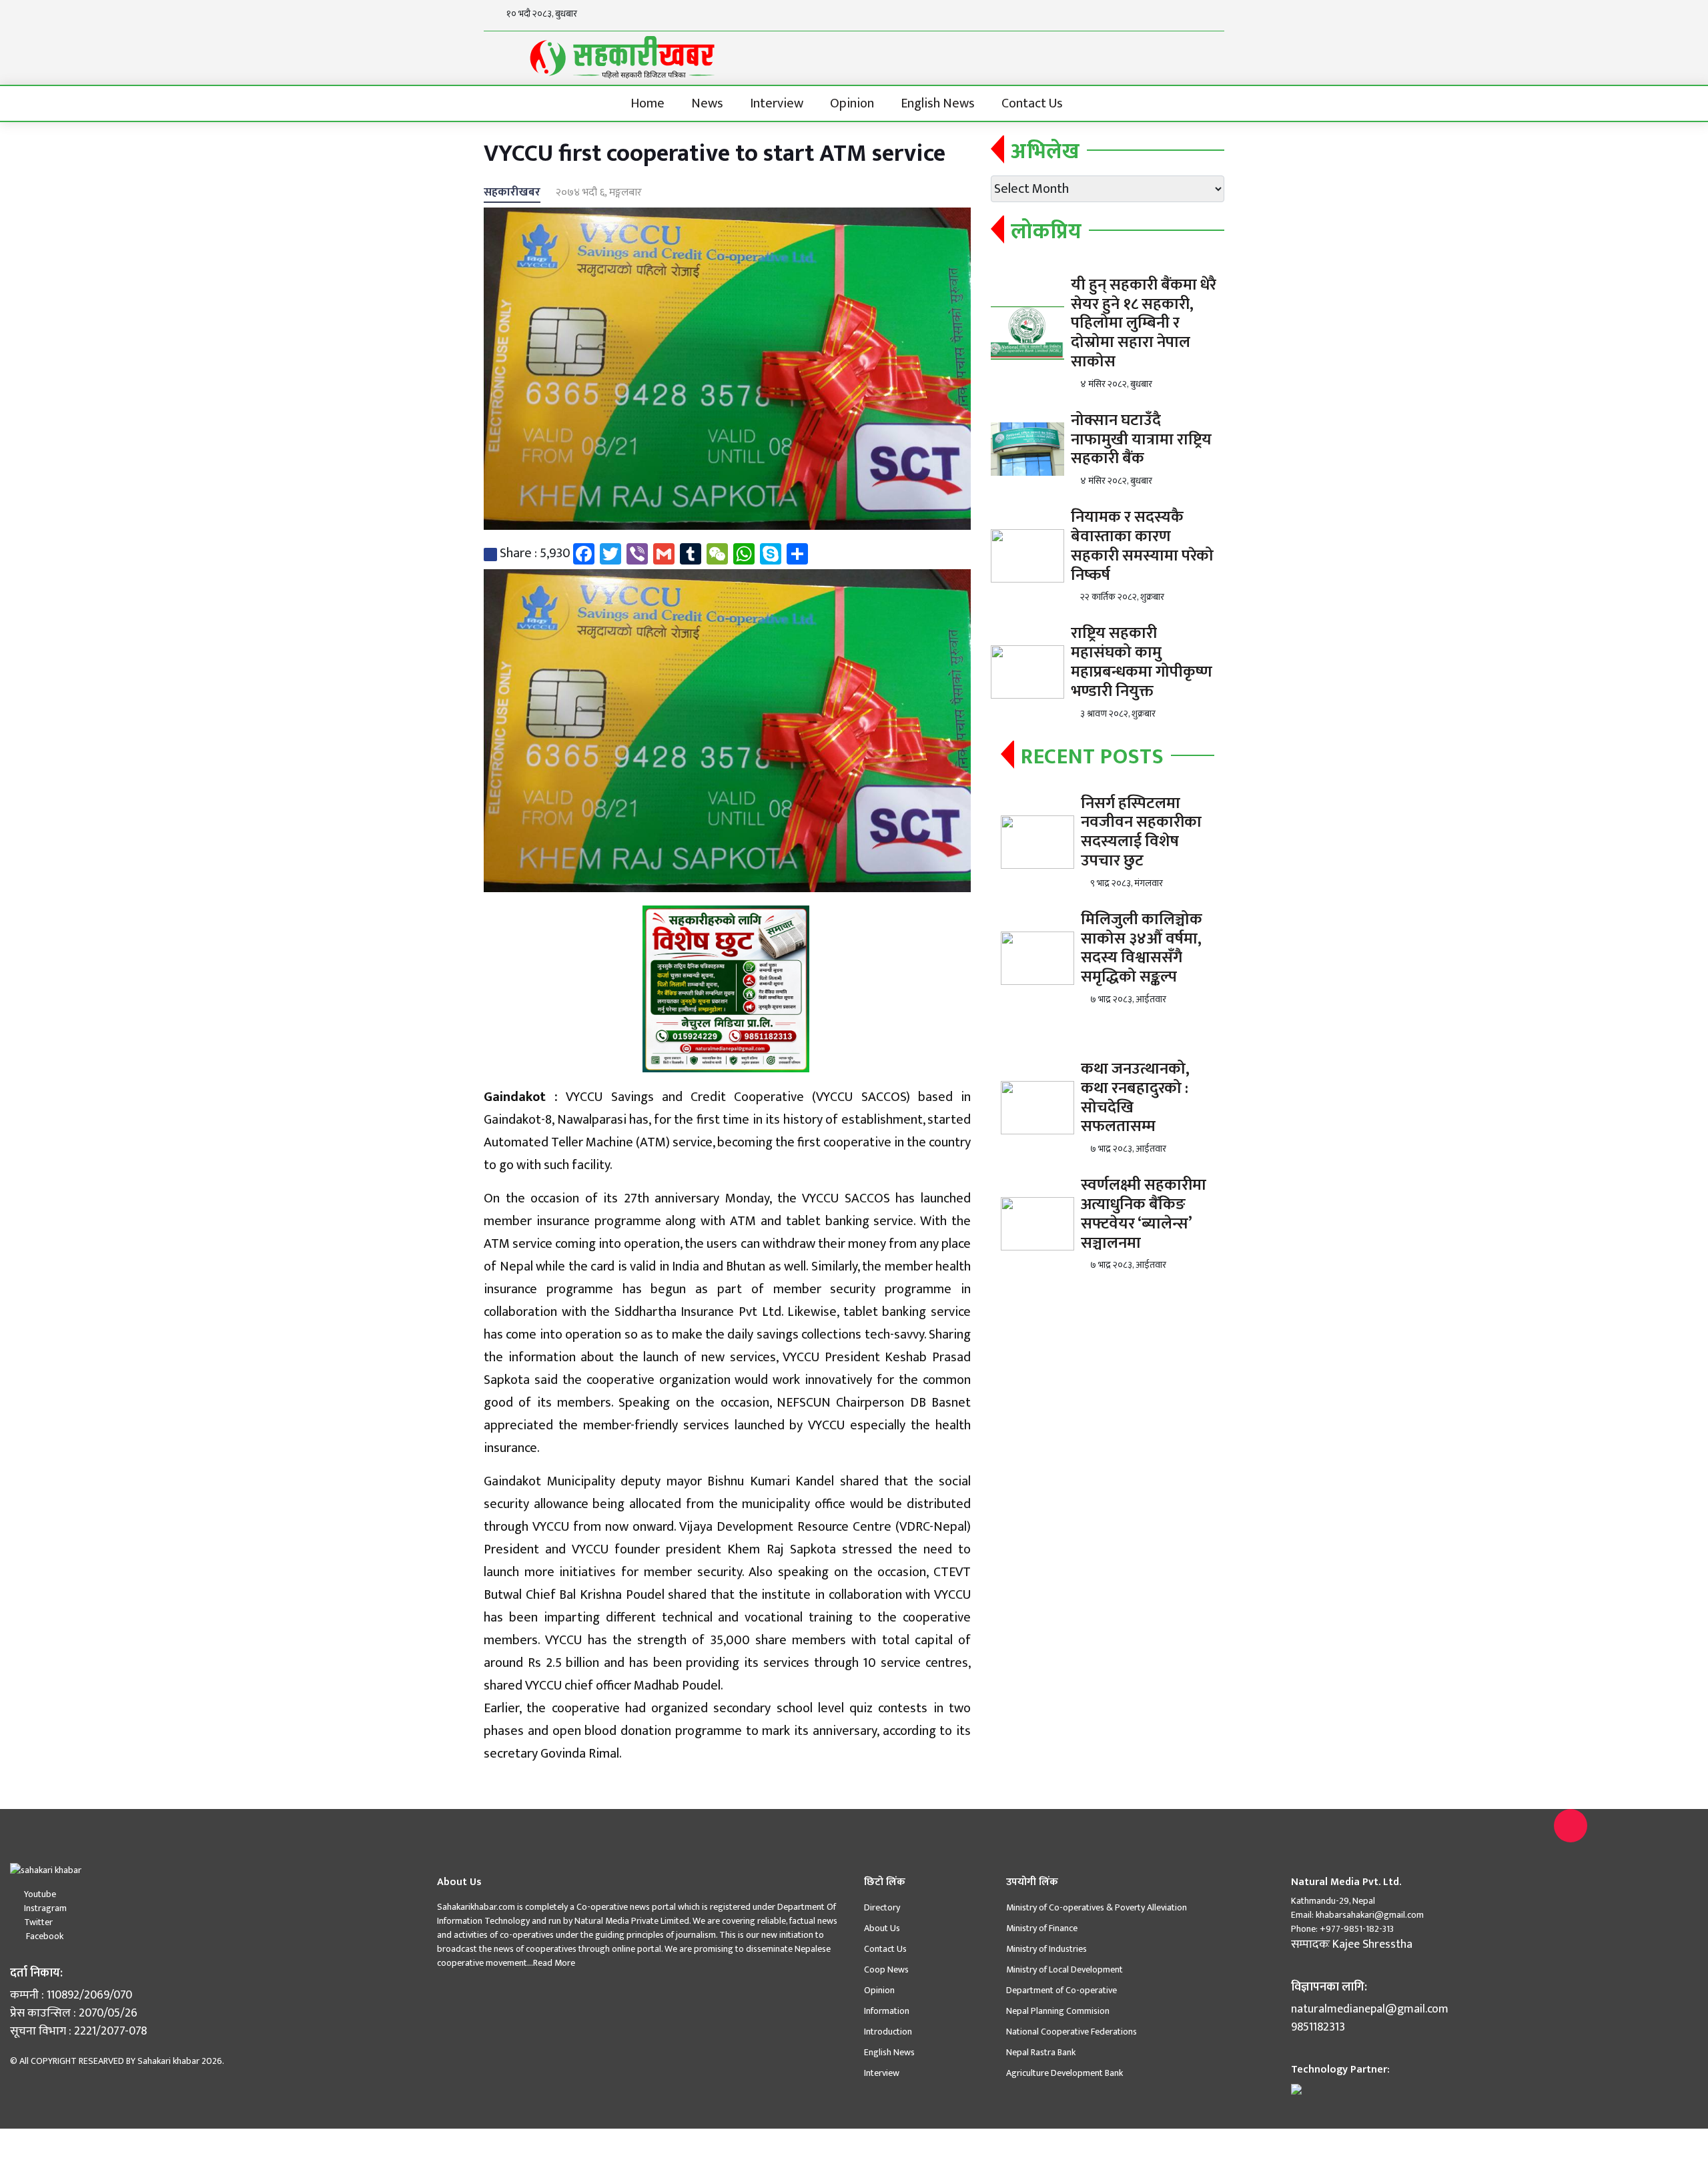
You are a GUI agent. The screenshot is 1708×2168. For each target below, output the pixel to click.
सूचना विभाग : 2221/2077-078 (78, 2032)
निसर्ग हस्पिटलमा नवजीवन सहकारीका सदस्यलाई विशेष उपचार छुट (1141, 832)
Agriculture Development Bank (1064, 2073)
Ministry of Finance (1042, 1928)
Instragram (45, 1908)
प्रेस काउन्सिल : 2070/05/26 (74, 2014)
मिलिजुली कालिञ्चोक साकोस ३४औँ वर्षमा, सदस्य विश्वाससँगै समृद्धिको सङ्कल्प (1142, 948)
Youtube (40, 1894)
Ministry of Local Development (1064, 1969)
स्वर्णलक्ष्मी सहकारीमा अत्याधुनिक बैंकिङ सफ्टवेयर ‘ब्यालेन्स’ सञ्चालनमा (1144, 1214)
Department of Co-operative (1061, 1990)
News (707, 103)
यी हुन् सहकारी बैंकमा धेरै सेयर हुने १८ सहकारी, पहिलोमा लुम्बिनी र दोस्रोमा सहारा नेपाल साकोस (1144, 323)
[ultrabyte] (1296, 2088)
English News (938, 103)
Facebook (44, 1936)
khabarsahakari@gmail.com (1370, 1915)
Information (887, 2011)
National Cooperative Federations (1072, 2032)
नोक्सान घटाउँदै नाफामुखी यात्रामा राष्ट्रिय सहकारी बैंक (1141, 440)
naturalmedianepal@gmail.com (1370, 2010)
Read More (554, 1963)
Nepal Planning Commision (1058, 2011)
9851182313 (1318, 2028)
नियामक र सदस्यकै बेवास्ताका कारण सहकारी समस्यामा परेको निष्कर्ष (1142, 546)
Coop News (886, 1969)
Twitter (38, 1922)
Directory (882, 1907)
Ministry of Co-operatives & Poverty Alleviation (1097, 1907)
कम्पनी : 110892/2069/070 (71, 1996)
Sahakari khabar (168, 2061)
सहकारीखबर (512, 192)
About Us (882, 1928)
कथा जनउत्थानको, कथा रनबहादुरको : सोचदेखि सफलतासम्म (1135, 1098)
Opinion (852, 103)
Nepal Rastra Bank (1041, 2052)
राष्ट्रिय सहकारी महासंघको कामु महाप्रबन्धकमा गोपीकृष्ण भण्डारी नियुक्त (1142, 662)
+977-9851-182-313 (1356, 1929)
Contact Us (1032, 103)
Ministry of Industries (1046, 1949)
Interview (777, 103)
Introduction (888, 2032)
